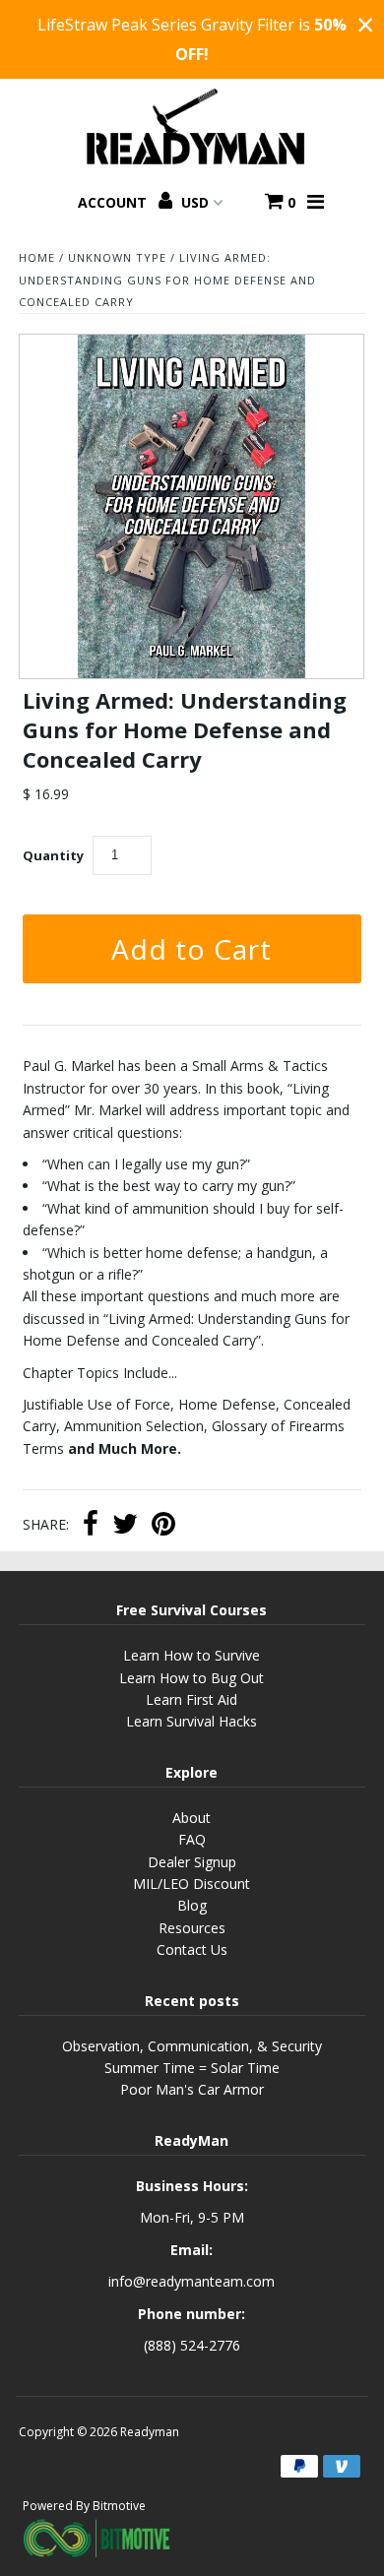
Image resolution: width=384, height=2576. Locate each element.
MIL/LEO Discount (192, 1884)
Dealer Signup (192, 1862)
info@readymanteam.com (192, 2281)
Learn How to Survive (192, 1655)
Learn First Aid (192, 1699)
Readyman (150, 2432)
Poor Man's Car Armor (192, 2089)
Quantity (53, 855)
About (192, 1818)
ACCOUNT (114, 202)
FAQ (192, 1839)
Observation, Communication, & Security (192, 2046)
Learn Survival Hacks (192, 1721)
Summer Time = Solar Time (192, 2068)
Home (37, 257)
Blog (192, 1905)
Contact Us (192, 1949)
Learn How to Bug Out (192, 1678)
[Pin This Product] (163, 1526)
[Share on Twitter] (125, 1526)
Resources (192, 1928)
